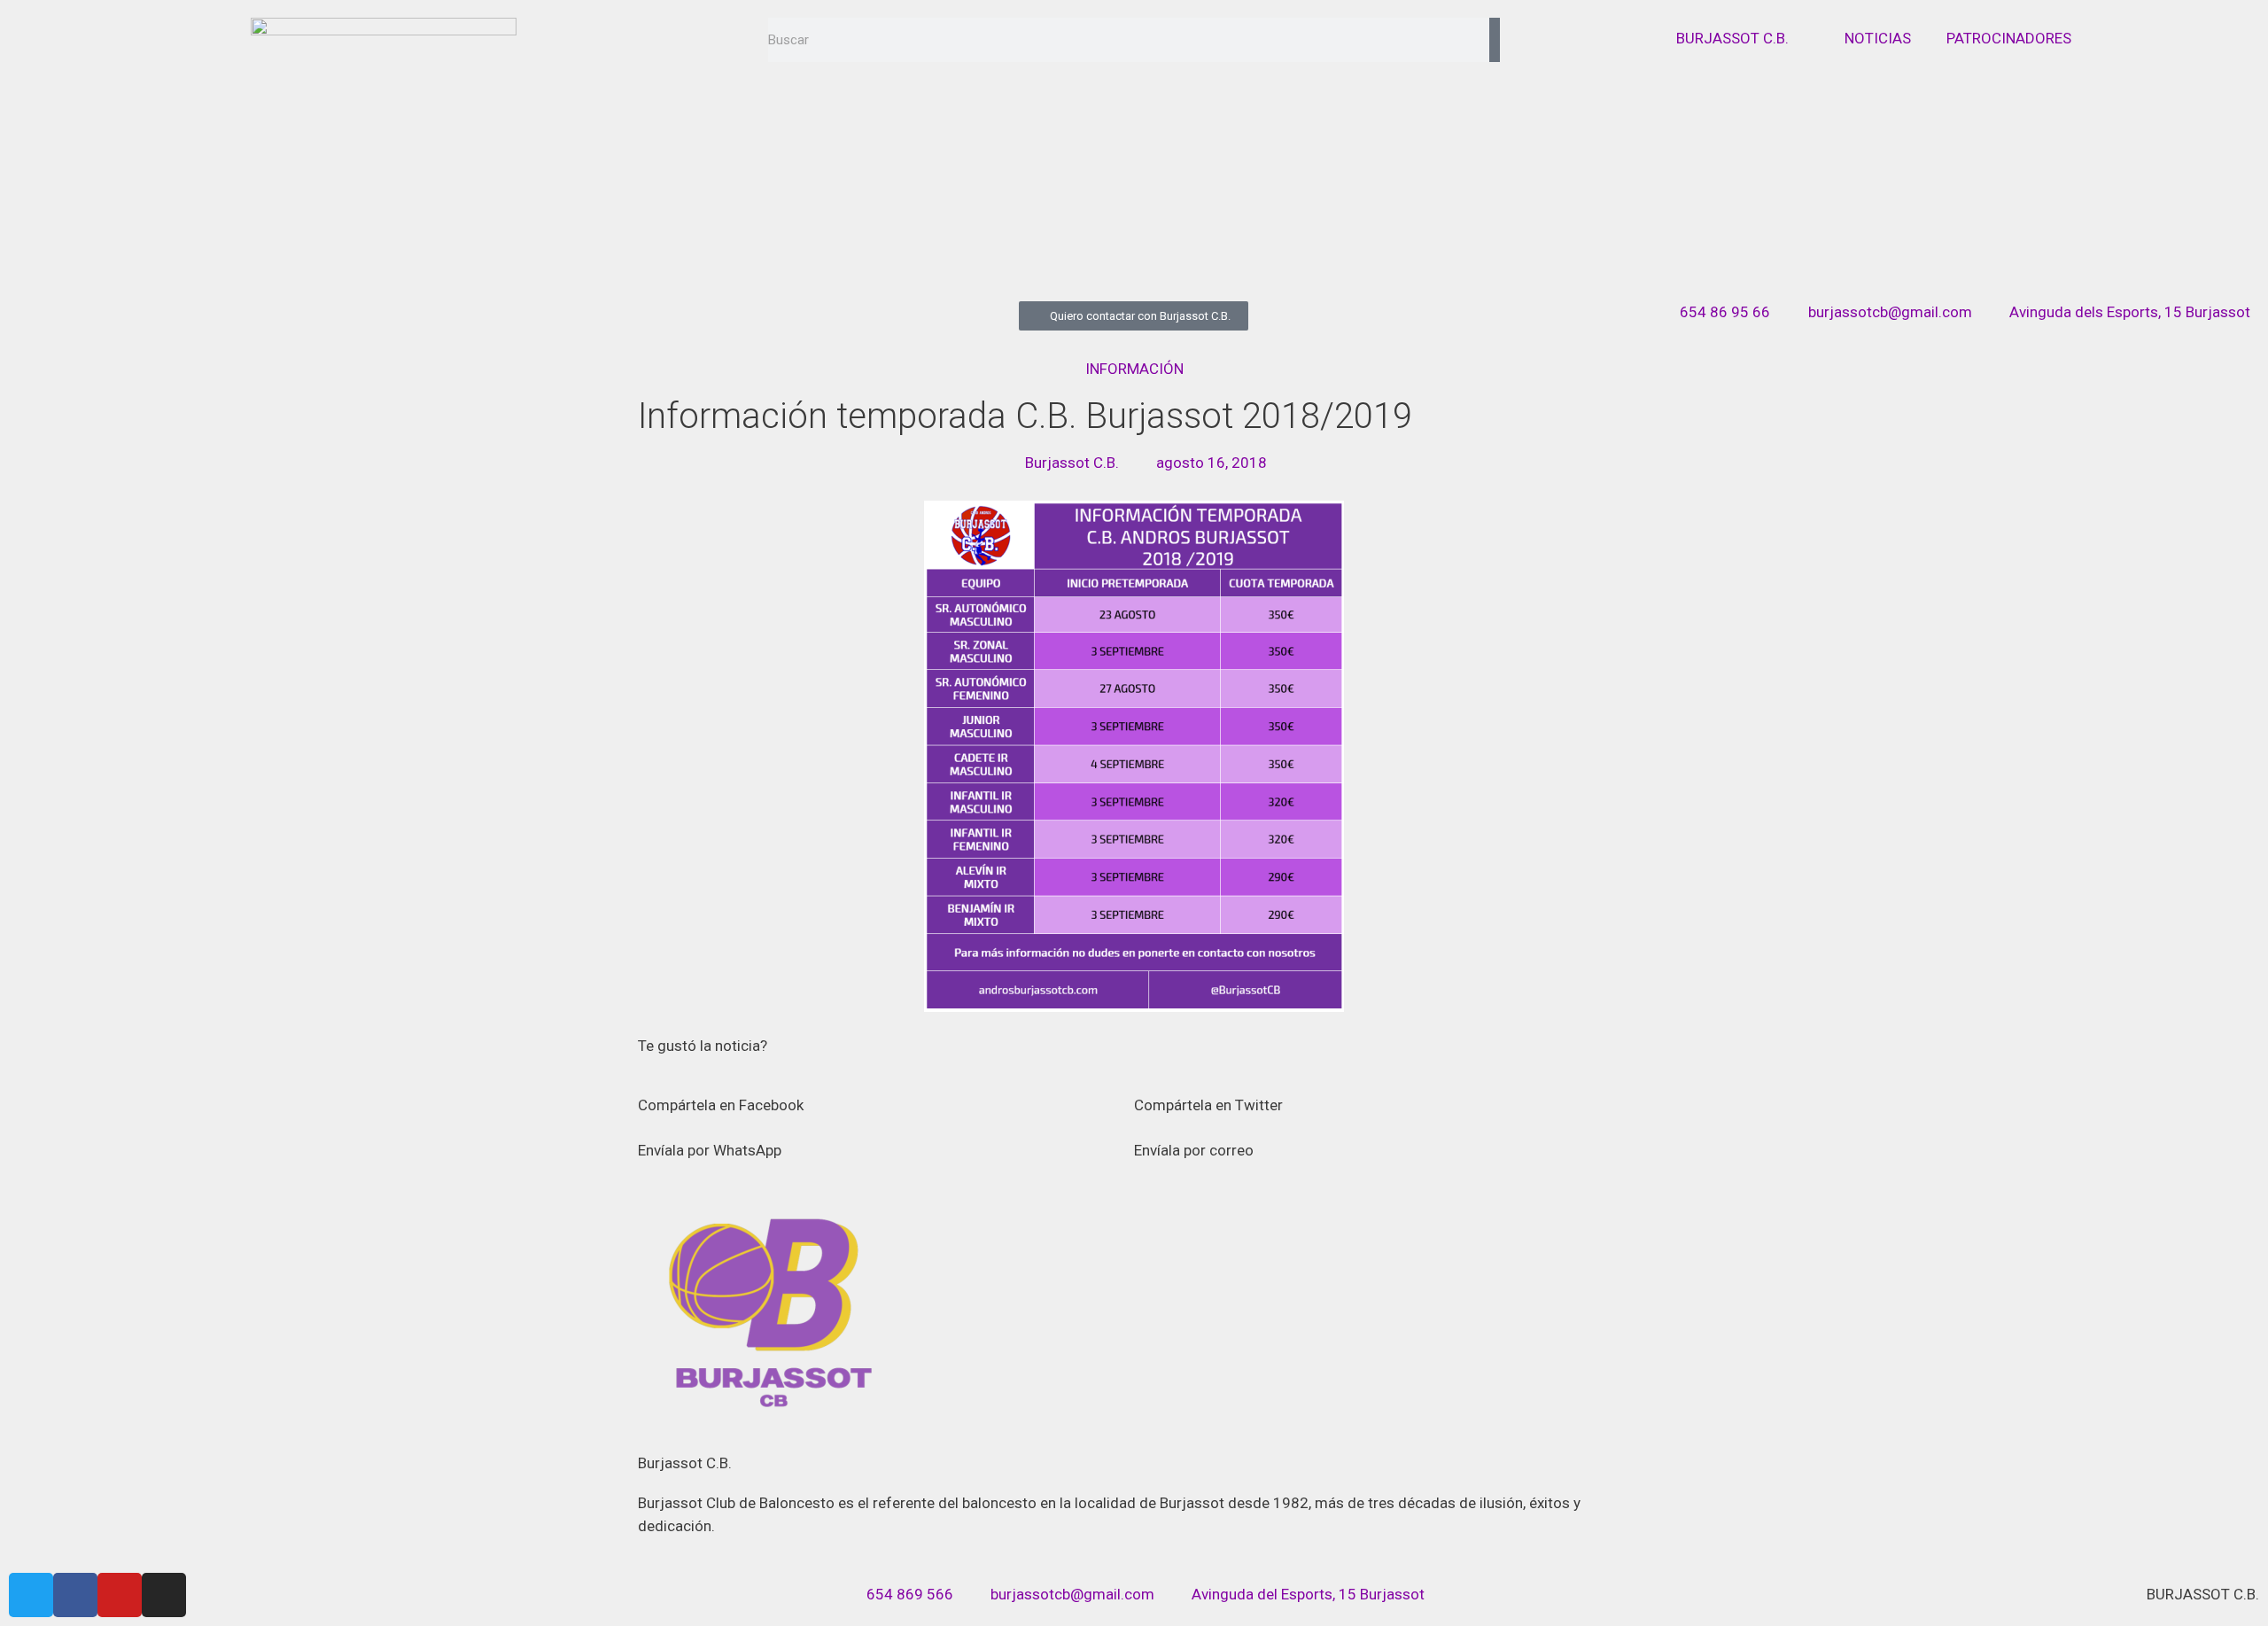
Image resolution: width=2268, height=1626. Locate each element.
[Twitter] (31, 1595)
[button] (886, 1094)
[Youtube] (120, 1595)
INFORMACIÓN (1134, 369)
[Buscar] (1495, 40)
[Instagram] (164, 1595)
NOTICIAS (1878, 38)
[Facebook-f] (75, 1595)
